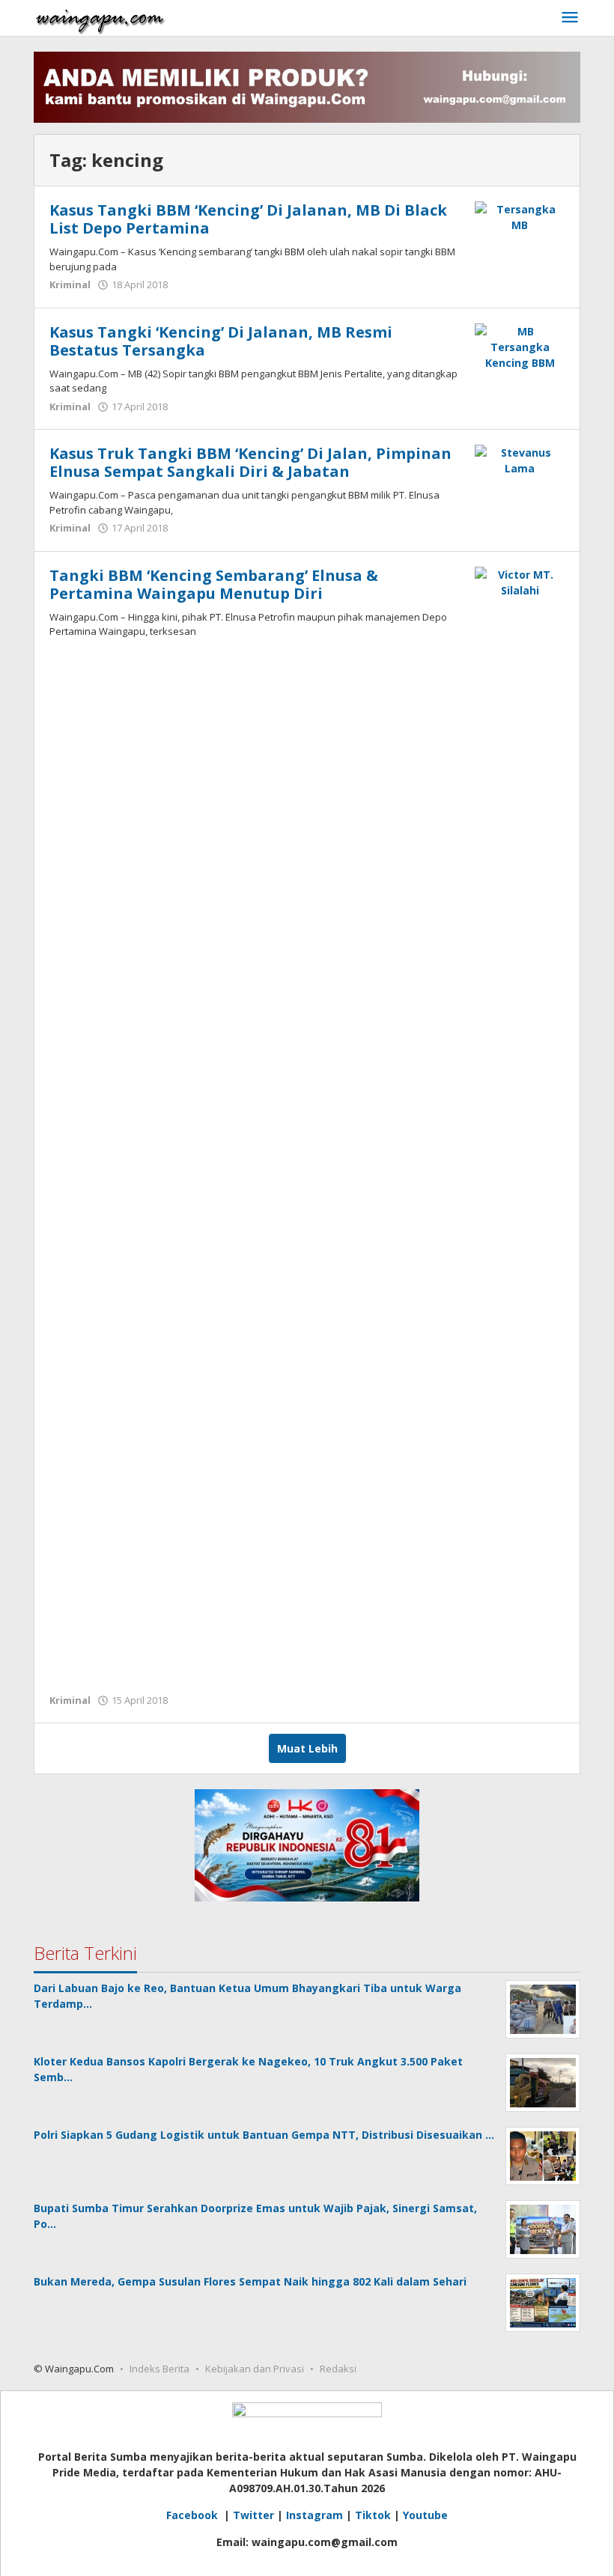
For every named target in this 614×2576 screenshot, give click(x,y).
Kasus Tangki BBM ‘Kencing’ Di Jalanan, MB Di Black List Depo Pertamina (248, 219)
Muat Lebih (307, 1748)
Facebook (194, 2515)
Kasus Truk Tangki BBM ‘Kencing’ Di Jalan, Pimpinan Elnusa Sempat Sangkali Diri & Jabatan (250, 462)
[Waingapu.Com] (100, 18)
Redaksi (338, 2369)
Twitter (253, 2515)
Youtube (425, 2515)
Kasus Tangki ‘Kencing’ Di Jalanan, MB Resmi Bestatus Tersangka (221, 341)
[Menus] (570, 18)
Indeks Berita (159, 2369)
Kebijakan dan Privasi (255, 2369)
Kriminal (70, 284)
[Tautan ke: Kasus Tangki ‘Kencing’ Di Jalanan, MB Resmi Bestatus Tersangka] (520, 345)
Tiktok (373, 2515)
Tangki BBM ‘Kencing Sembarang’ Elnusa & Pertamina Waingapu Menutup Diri (214, 584)
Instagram (314, 2515)
